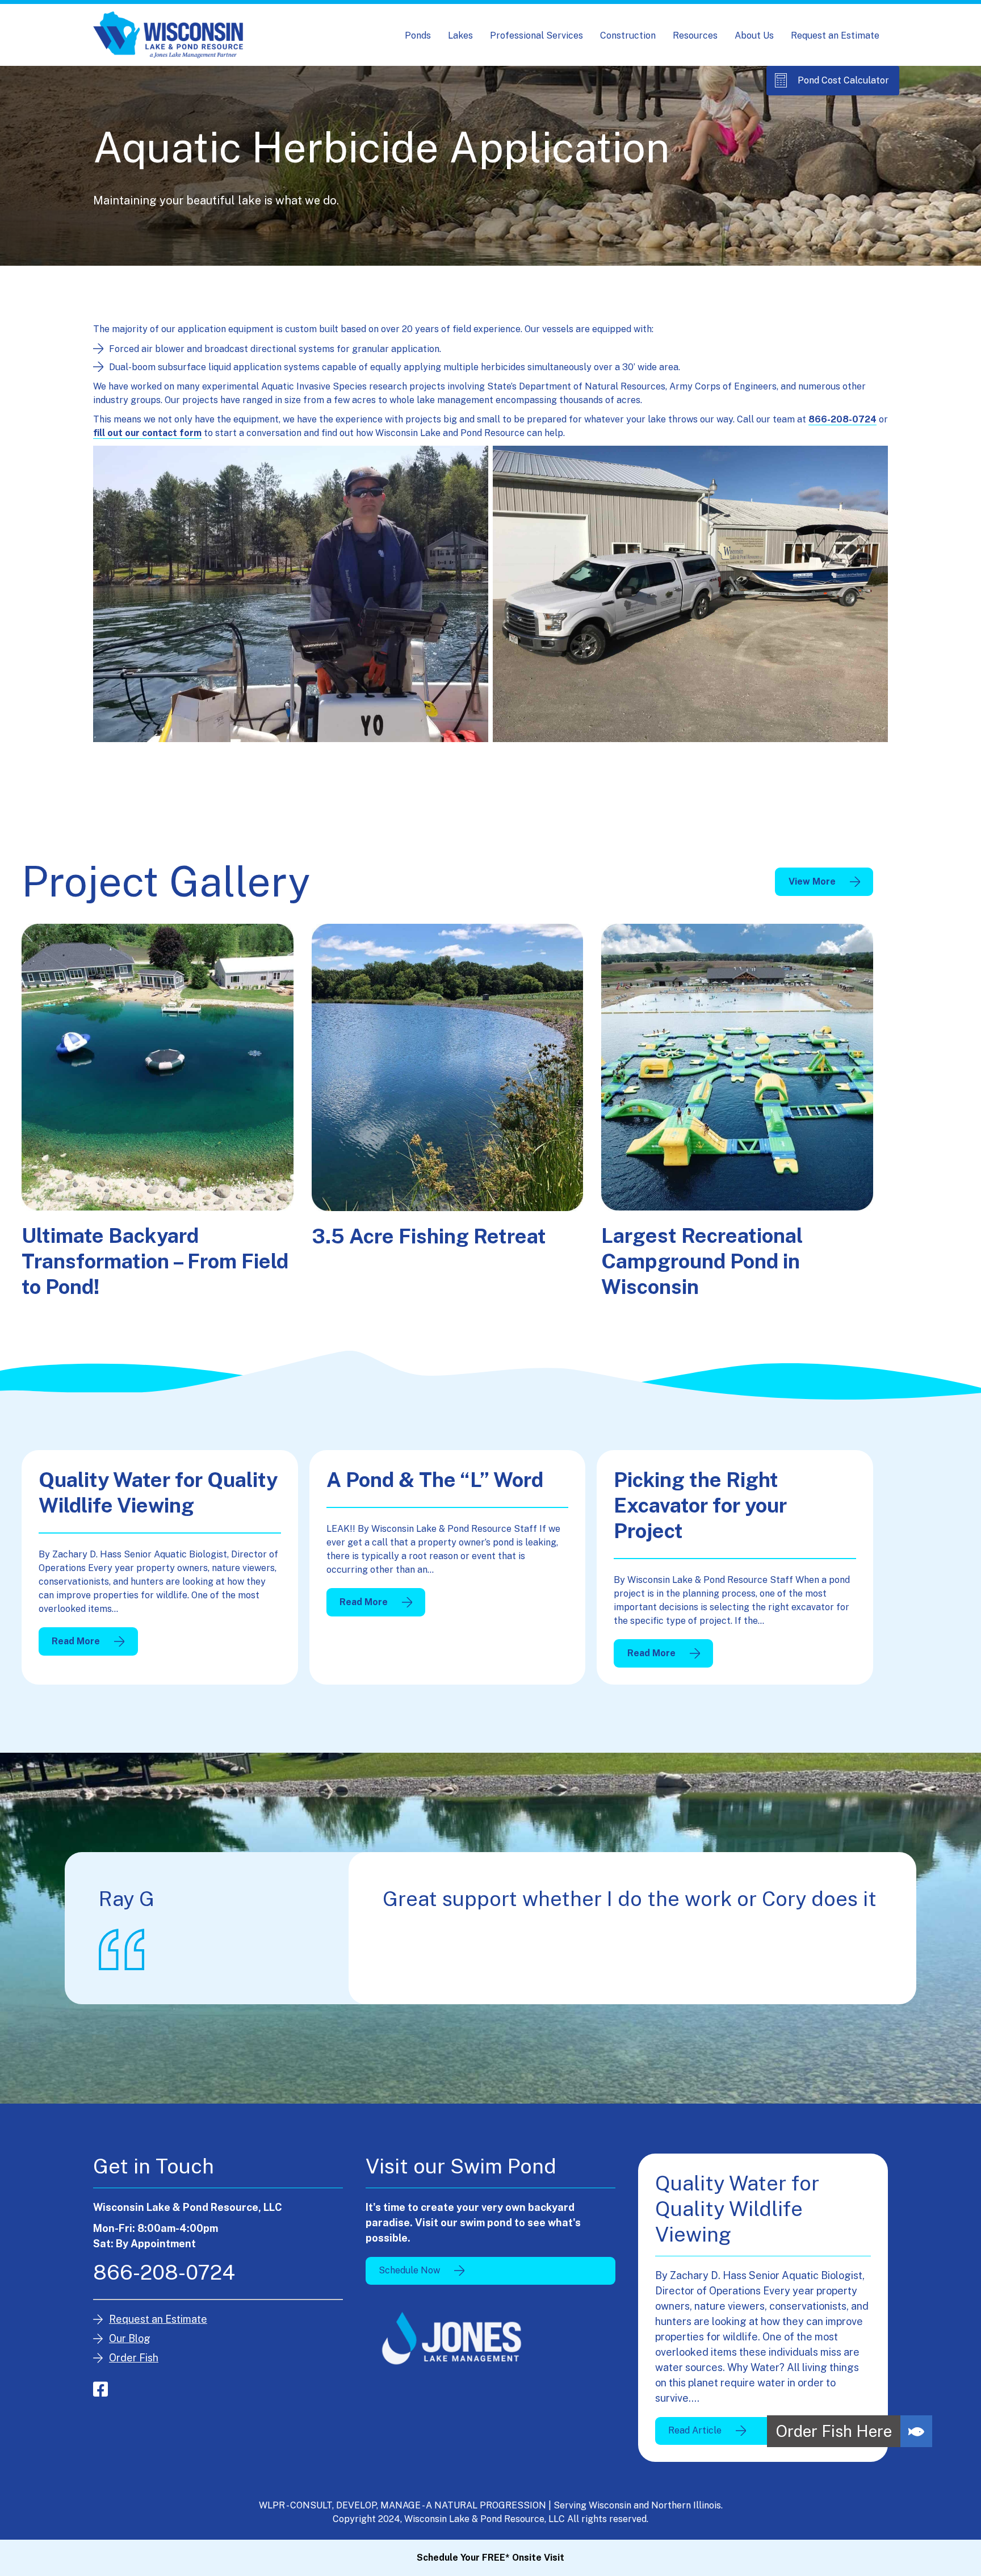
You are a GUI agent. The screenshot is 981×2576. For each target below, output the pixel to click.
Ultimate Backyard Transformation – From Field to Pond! (155, 1261)
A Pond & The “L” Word (435, 1480)
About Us (754, 35)
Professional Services (536, 35)
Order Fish (134, 2358)
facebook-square (100, 2389)
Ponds (418, 35)
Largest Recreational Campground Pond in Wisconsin (702, 1261)
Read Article (695, 2430)
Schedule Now (409, 2270)
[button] (916, 2431)
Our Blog (130, 2338)
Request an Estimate (835, 35)
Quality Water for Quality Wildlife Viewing (158, 1492)
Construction (628, 35)
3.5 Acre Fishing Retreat (429, 1236)
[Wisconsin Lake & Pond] (168, 35)
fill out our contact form (147, 433)
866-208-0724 (842, 419)
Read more (94, 1644)
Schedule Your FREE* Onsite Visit (491, 2558)
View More (812, 881)
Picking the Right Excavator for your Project (700, 1505)
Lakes (460, 35)
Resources (695, 35)
